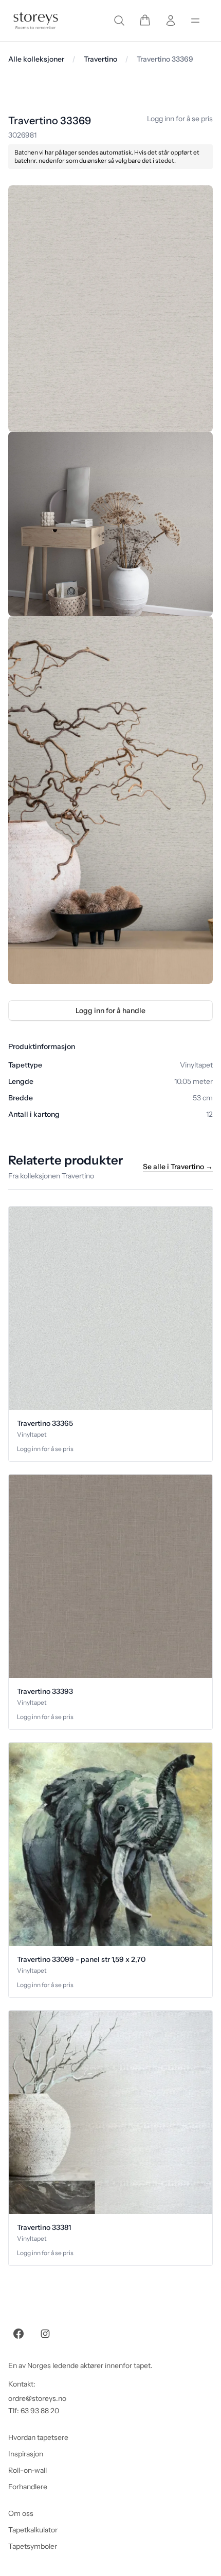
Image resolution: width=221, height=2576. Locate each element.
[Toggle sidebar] (195, 21)
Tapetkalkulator (33, 2530)
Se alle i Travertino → (178, 1167)
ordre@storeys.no (37, 2398)
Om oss (21, 2513)
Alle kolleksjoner (36, 59)
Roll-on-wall (27, 2470)
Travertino (100, 59)
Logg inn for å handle (110, 1010)
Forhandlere (28, 2487)
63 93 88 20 (40, 2411)
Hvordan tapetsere (38, 2437)
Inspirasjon (26, 2454)
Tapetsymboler (33, 2546)
